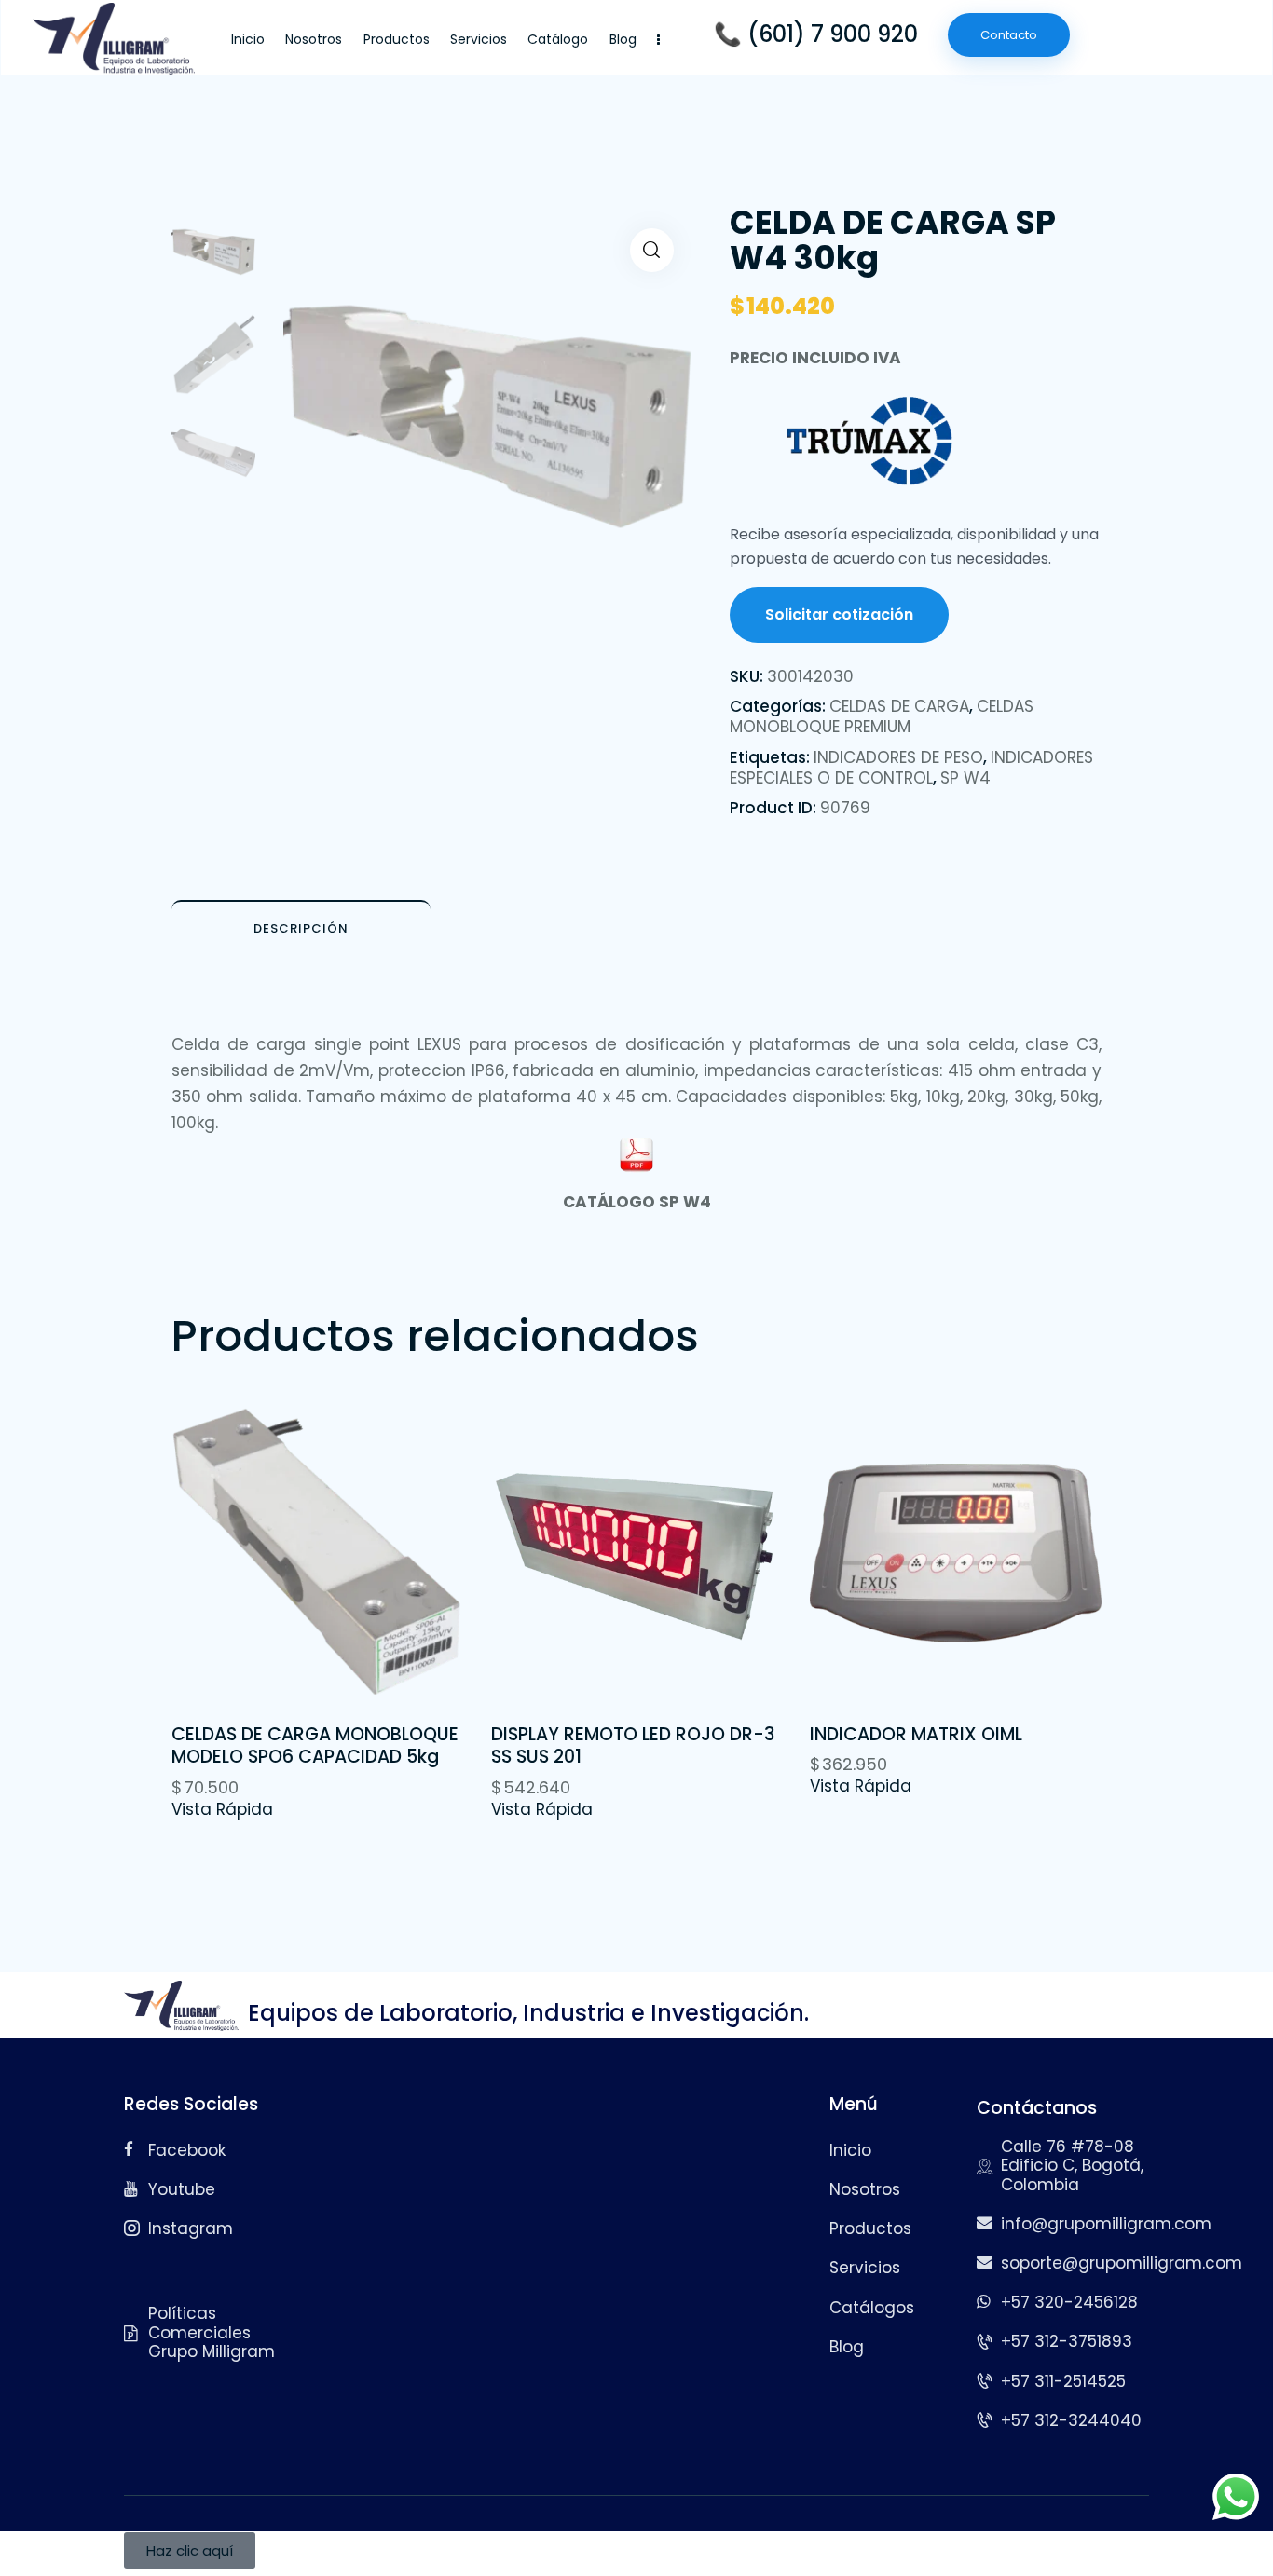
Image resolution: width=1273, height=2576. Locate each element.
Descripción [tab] (301, 928)
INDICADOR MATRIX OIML (916, 1735)
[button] (652, 250)
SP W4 (965, 778)
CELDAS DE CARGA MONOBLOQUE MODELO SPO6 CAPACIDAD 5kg (315, 1746)
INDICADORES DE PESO (898, 757)
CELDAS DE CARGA (899, 706)
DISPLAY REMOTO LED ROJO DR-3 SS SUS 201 (633, 1746)
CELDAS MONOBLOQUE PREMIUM (882, 716)
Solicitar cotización (839, 614)
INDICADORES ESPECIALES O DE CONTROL (911, 768)
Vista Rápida (222, 1809)
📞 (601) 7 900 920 (816, 34)
